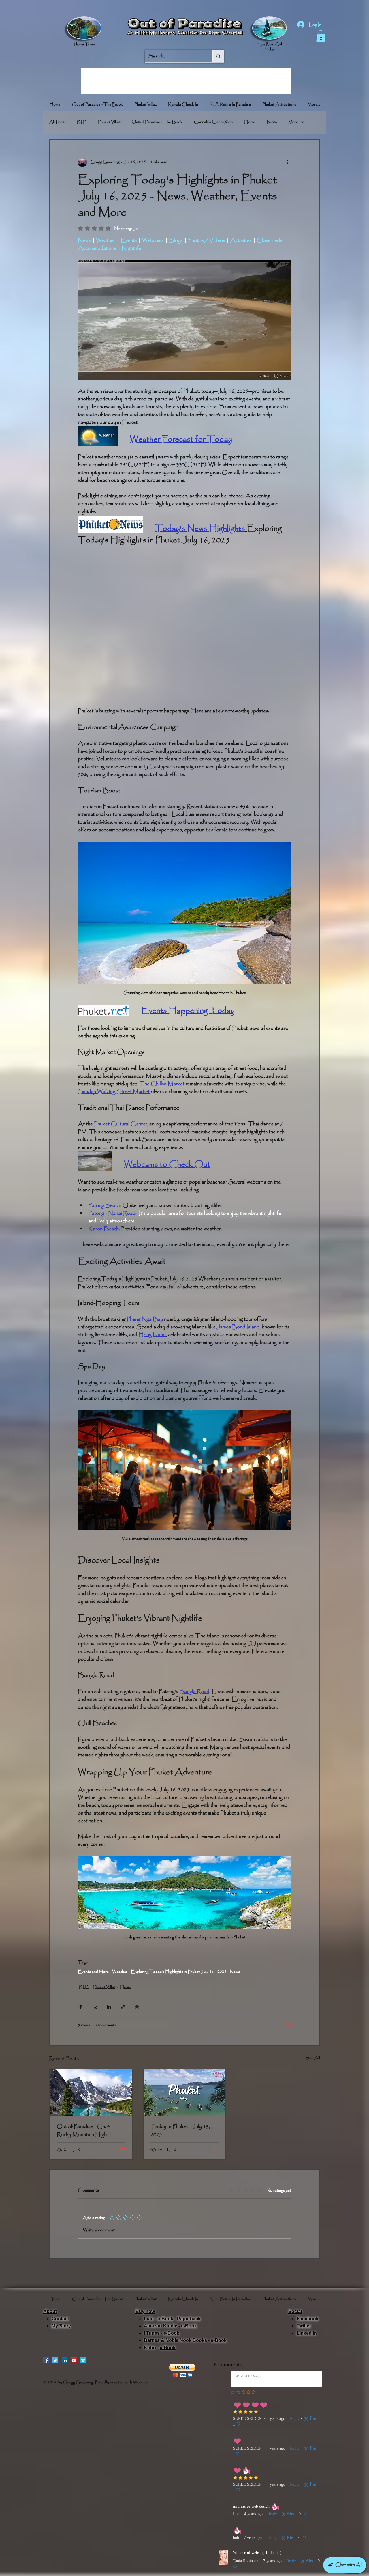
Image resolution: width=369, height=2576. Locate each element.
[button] (321, 36)
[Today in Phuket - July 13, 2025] (185, 2092)
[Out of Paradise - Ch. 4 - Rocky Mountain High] (91, 2092)
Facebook (308, 2319)
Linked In (307, 2333)
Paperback (189, 2319)
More (293, 122)
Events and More (93, 1972)
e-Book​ (189, 2326)
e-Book (165, 2319)
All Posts (57, 122)
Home (250, 122)
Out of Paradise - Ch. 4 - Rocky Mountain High (85, 2131)
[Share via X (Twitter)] (95, 2007)
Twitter (304, 2326)
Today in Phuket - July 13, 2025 (180, 2131)
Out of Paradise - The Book (157, 122)
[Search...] (218, 56)
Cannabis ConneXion (213, 122)
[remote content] (184, 627)
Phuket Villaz (109, 122)
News (272, 122)
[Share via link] (123, 2007)
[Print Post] (137, 2007)
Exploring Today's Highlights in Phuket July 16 (172, 1972)
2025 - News (229, 1972)
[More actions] (288, 162)
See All (313, 2058)
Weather (120, 1972)
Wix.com (141, 2382)
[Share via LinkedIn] (109, 2007)
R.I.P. (82, 122)
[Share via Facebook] (81, 2007)
